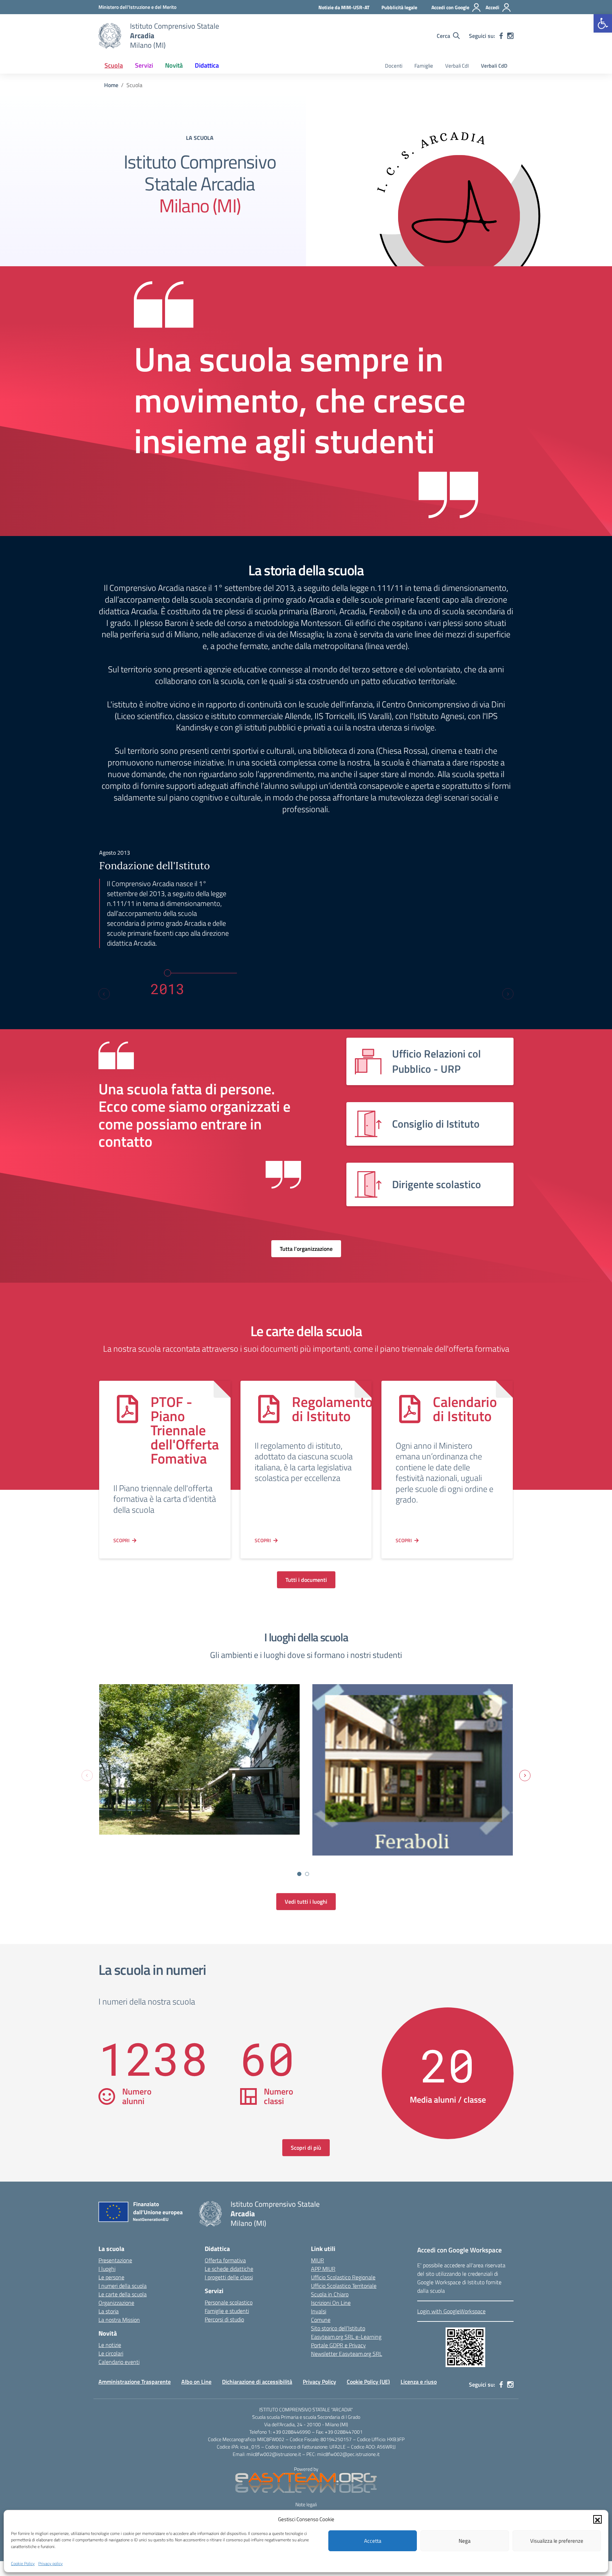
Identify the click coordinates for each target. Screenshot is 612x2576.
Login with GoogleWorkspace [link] (451, 2311)
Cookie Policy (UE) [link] (368, 2382)
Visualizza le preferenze (557, 2541)
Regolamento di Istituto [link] (332, 1409)
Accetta (373, 2541)
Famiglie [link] (424, 66)
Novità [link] (174, 65)
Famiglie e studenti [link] (227, 2311)
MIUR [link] (318, 2260)
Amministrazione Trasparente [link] (135, 2382)
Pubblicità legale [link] (399, 7)
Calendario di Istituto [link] (465, 1409)
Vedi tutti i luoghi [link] (306, 1902)
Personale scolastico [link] (229, 2302)
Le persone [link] (111, 2277)
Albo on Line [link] (196, 2382)
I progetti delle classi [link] (229, 2277)
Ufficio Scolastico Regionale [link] (343, 2277)
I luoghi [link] (107, 2269)
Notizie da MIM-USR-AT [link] (344, 7)
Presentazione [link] (115, 2260)
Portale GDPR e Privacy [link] (338, 2345)
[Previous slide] (104, 994)
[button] (597, 2519)
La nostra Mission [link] (119, 2320)
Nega (465, 2541)
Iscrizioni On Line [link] (331, 2303)
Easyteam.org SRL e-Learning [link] (346, 2337)
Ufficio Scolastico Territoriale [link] (344, 2286)
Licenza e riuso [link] (419, 2382)
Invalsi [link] (319, 2311)
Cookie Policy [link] (23, 2563)
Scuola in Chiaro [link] (330, 2294)
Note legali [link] (306, 2504)
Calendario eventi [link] (119, 2362)
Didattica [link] (207, 65)
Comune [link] (321, 2320)
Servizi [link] (144, 65)
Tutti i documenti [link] (306, 1580)
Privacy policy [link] (50, 2563)
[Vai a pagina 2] (307, 1874)
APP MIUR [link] (323, 2269)
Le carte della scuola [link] (123, 2294)
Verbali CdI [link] (457, 66)
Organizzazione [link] (116, 2303)
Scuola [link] (114, 65)
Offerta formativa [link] (225, 2260)
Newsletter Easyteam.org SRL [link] (347, 2354)
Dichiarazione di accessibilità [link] (257, 2382)
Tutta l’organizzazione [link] (306, 1249)
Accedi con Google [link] (450, 7)
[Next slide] (508, 994)
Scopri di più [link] (306, 2148)
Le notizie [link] (110, 2345)
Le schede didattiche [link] (229, 2269)
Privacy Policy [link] (319, 2382)
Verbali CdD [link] (494, 66)
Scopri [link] (121, 1540)
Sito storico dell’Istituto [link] (338, 2328)
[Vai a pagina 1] (299, 1874)
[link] (603, 23)
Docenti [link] (394, 66)
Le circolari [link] (111, 2353)
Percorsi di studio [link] (224, 2319)
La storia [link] (109, 2311)
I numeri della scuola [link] (123, 2286)
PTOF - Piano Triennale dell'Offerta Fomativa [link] (185, 1430)
